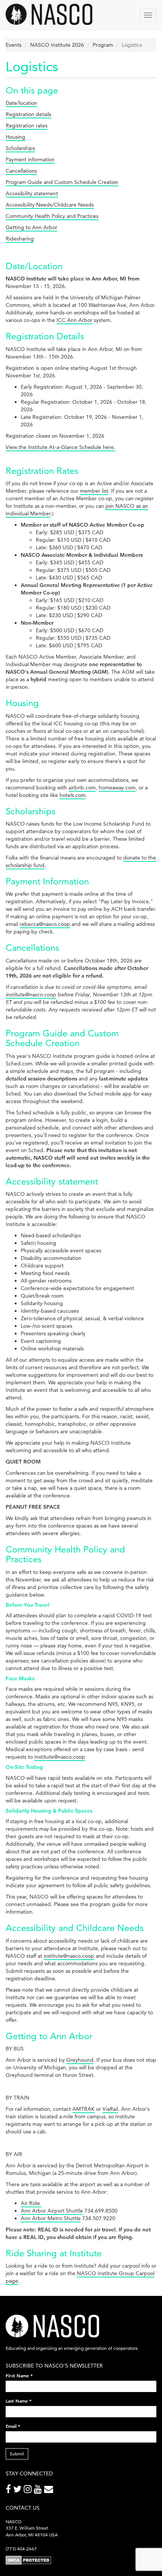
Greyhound (80, 2060)
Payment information (30, 159)
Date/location (21, 103)
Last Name (19, 2401)
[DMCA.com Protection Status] (28, 2560)
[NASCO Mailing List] (50, 2491)
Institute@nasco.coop (60, 1757)
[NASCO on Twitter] (18, 2491)
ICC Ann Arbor (74, 320)
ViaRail (110, 2109)
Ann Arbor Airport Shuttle (52, 2211)
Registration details (28, 114)
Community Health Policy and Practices (52, 216)
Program (103, 45)
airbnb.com (82, 788)
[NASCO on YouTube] (39, 2491)
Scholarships (20, 148)
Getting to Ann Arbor (31, 227)
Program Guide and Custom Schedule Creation (62, 182)
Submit (17, 2454)
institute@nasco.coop (31, 995)
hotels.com (73, 795)
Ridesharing (20, 239)
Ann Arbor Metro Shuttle (51, 2218)
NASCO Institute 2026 (57, 45)
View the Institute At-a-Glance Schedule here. (60, 447)
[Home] (49, 14)
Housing (15, 137)
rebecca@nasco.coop (45, 924)
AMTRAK (83, 2109)
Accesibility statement (32, 193)
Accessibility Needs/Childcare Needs (50, 205)
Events (14, 45)
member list (94, 491)
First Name (19, 2375)
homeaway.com (117, 788)
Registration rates (27, 126)
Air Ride (31, 2203)
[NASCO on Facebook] (9, 2491)
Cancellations (21, 171)
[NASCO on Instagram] (29, 2491)
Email (13, 2426)
